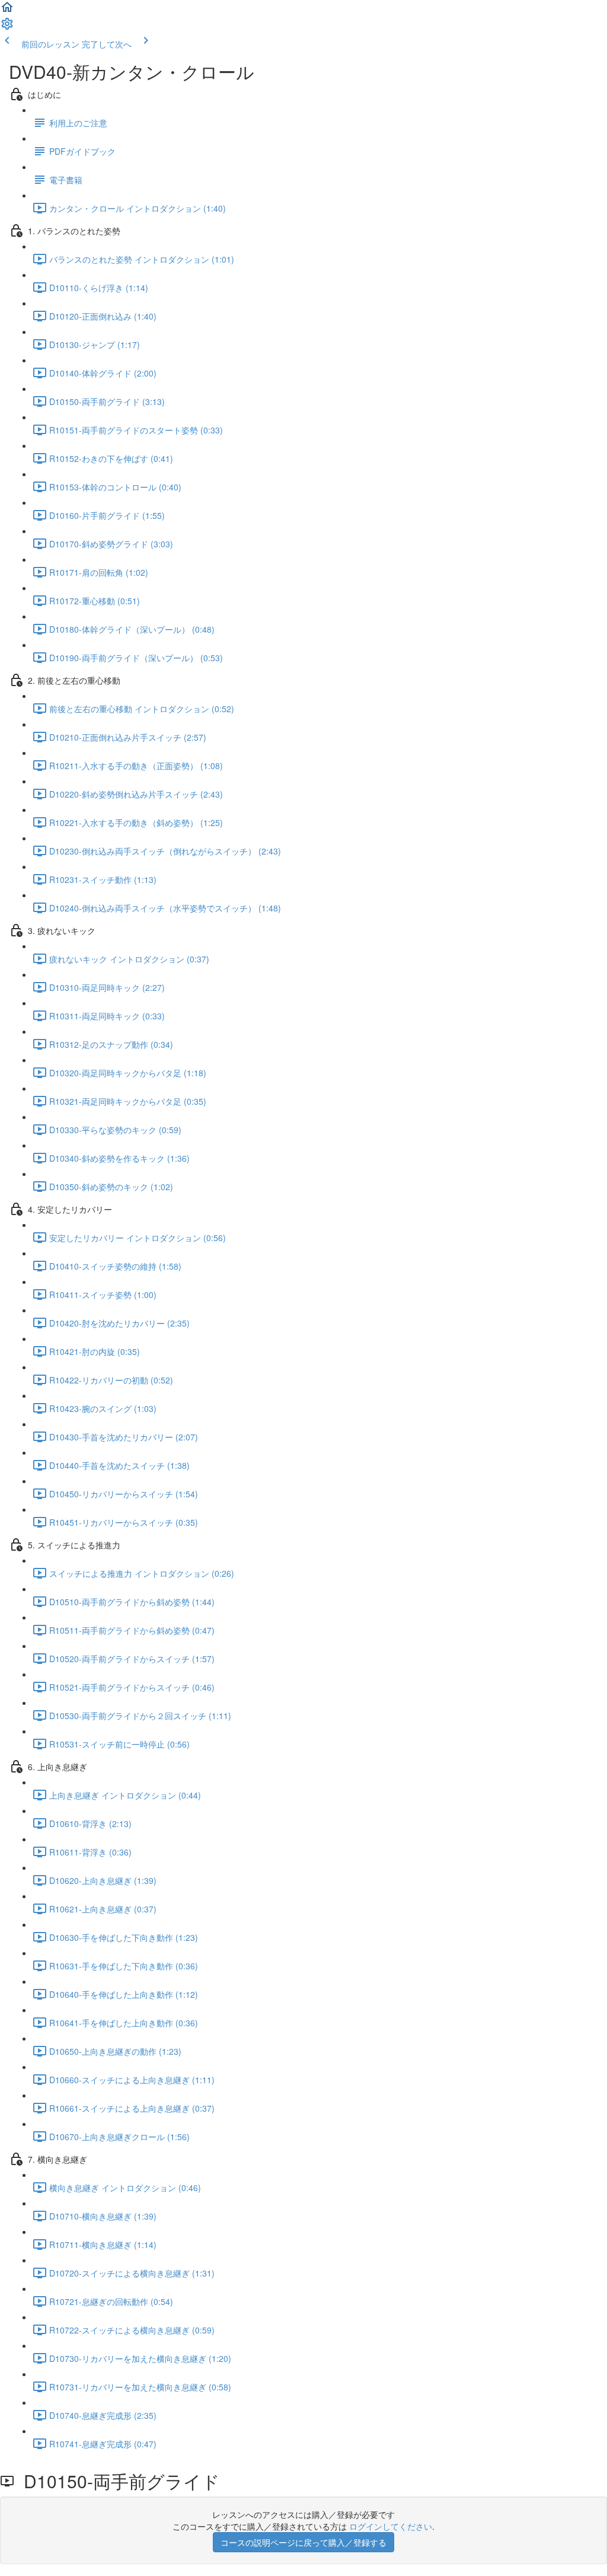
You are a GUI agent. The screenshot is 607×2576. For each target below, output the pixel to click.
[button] (7, 11)
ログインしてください (391, 2526)
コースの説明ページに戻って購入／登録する (303, 2542)
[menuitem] (7, 27)
